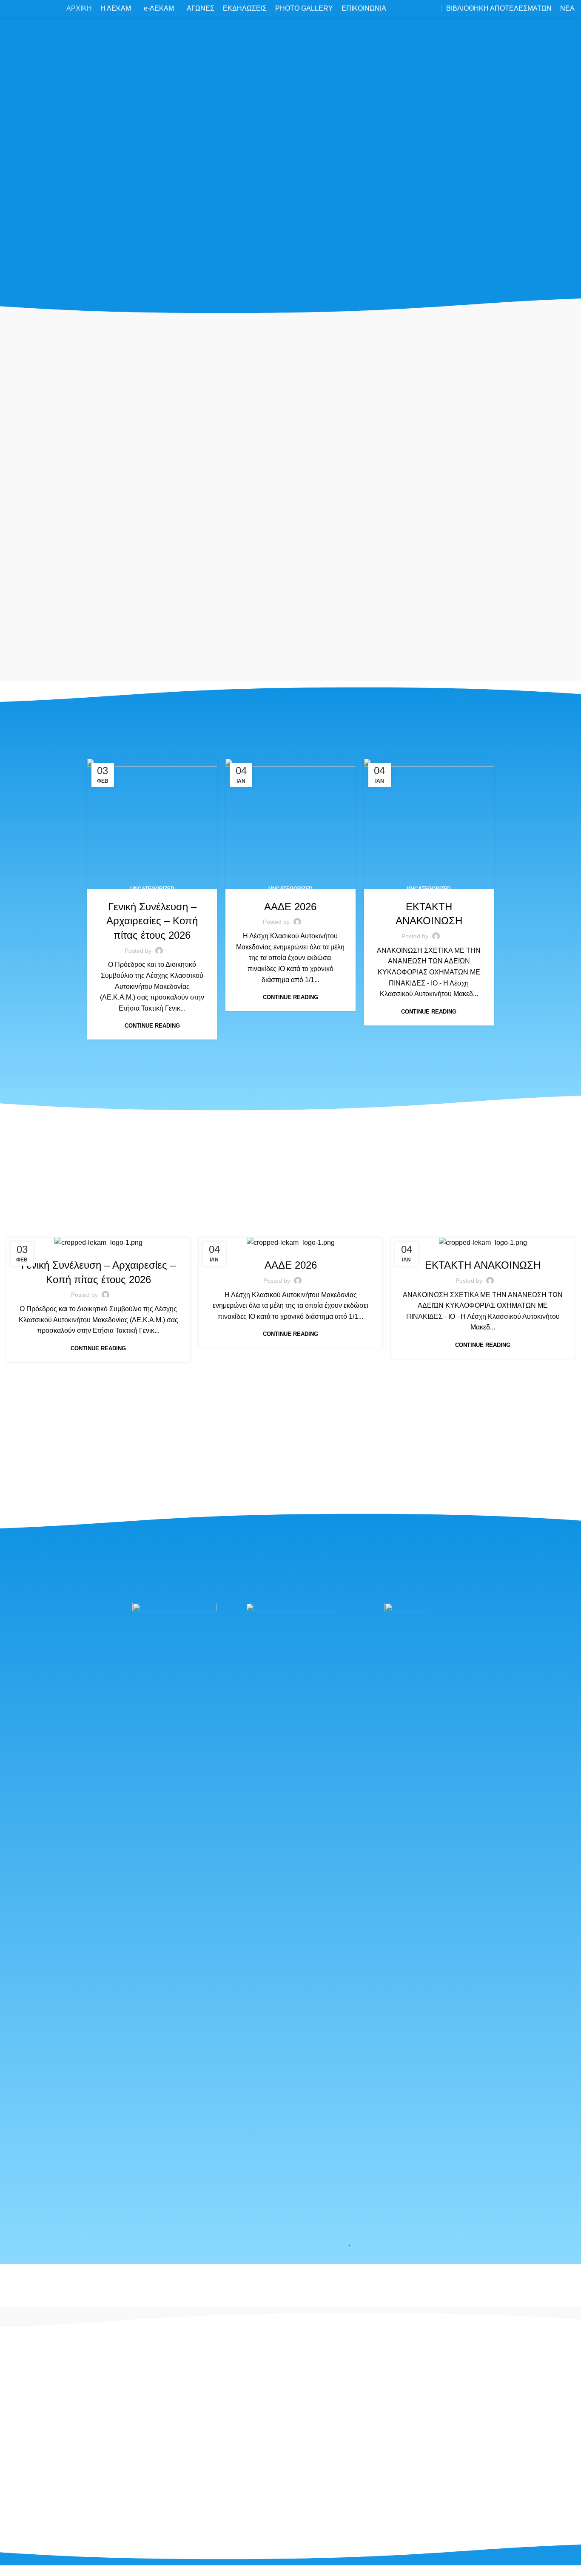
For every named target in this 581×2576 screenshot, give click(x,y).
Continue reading (152, 1026)
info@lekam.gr (192, 2478)
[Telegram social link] (121, 2486)
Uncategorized (152, 889)
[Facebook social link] (39, 2486)
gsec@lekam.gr (194, 2508)
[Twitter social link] (60, 2486)
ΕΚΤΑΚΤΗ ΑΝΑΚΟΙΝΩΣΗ (483, 1265)
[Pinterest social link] (80, 2486)
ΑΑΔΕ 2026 (290, 907)
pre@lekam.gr (192, 2493)
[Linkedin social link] (100, 2486)
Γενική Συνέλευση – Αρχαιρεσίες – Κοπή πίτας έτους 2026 (152, 921)
